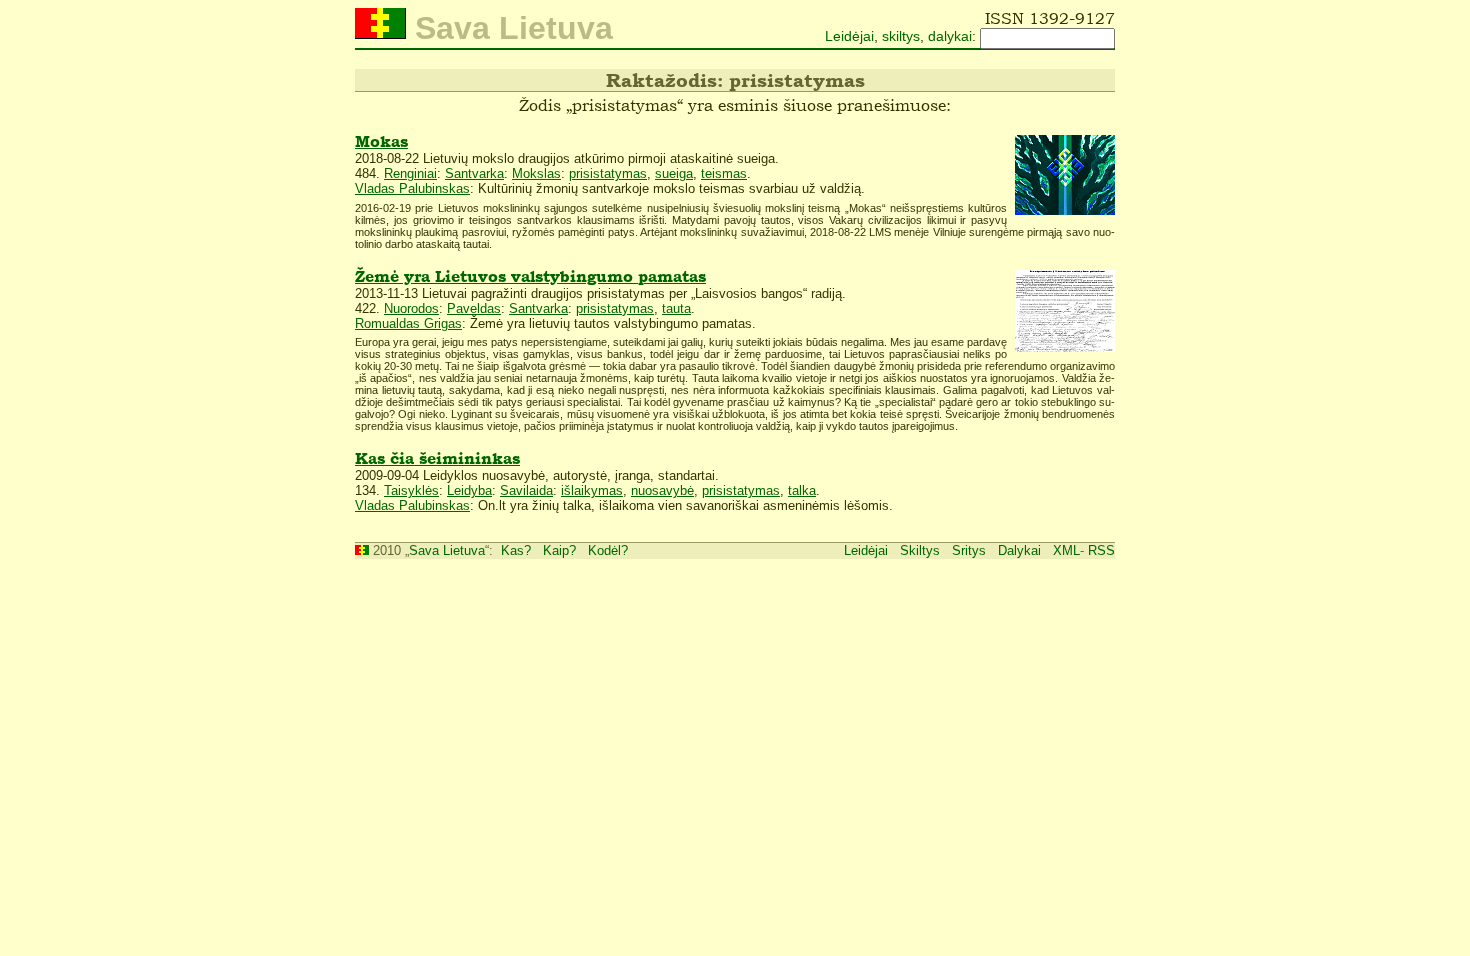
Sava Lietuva (447, 550)
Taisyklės (411, 490)
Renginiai (410, 173)
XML (1066, 550)
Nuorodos (411, 308)
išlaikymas (592, 490)
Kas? (516, 550)
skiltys (901, 36)
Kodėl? (608, 550)
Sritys (969, 550)
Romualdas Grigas (408, 323)
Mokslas (536, 173)
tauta (676, 308)
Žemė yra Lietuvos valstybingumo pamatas (530, 276)
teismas (724, 173)
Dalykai (1019, 550)
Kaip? (559, 550)
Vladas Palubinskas (412, 188)
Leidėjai (849, 36)
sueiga (674, 173)
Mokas (381, 141)
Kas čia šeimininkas (437, 458)
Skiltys (920, 550)
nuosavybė (662, 490)
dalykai (950, 36)
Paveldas (474, 308)
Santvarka (474, 173)
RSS (1101, 550)
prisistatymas (608, 173)
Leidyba (469, 490)
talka (802, 490)
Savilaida (526, 490)
